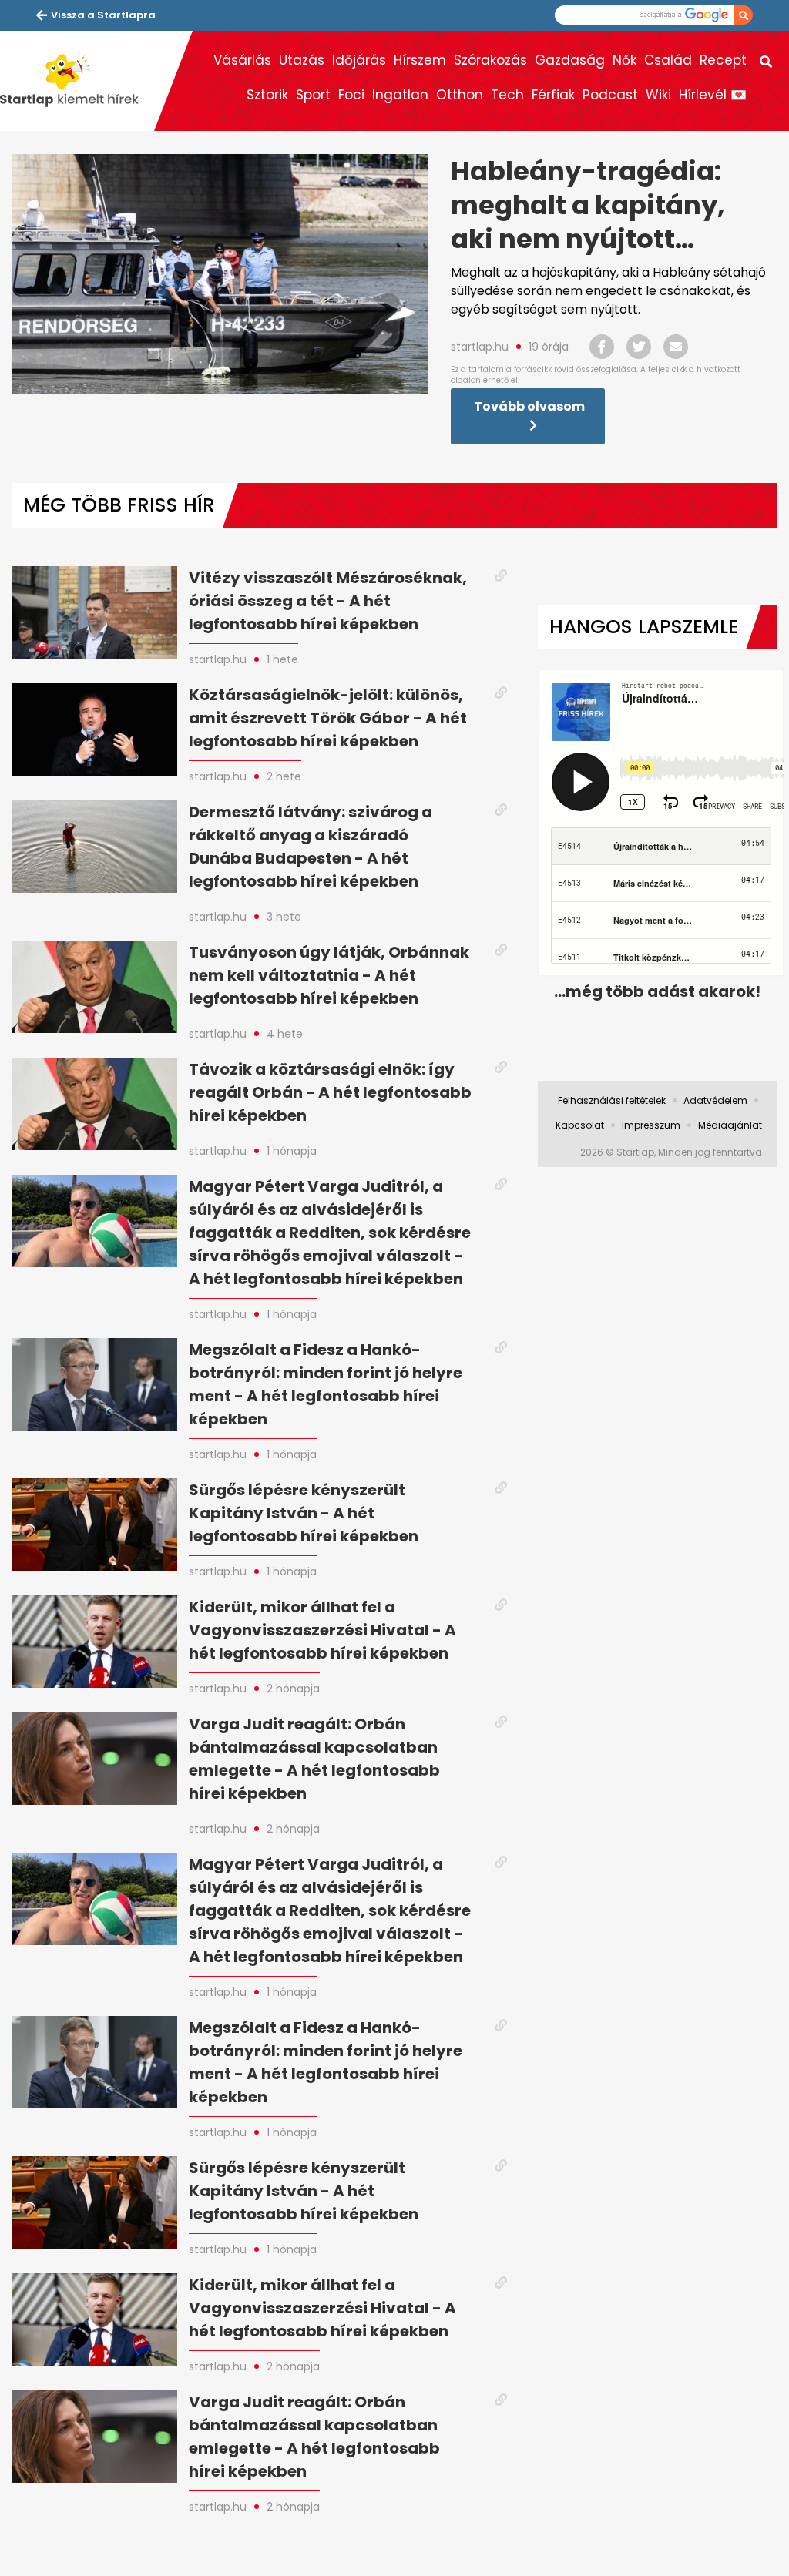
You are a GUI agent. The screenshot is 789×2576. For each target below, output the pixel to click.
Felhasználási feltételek (612, 1100)
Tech (507, 95)
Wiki (658, 95)
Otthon (460, 95)
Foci (351, 95)
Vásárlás (242, 60)
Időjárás (359, 60)
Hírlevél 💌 (713, 95)
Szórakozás (490, 60)
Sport (313, 95)
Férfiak (553, 95)
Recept (723, 60)
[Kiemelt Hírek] (77, 81)
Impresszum (651, 1125)
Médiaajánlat (730, 1125)
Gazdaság (570, 60)
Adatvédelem (715, 1100)
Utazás (302, 60)
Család (668, 60)
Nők (624, 60)
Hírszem (420, 60)
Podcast (610, 95)
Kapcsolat (580, 1125)
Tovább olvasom (529, 406)
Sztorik (267, 95)
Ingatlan (400, 95)
